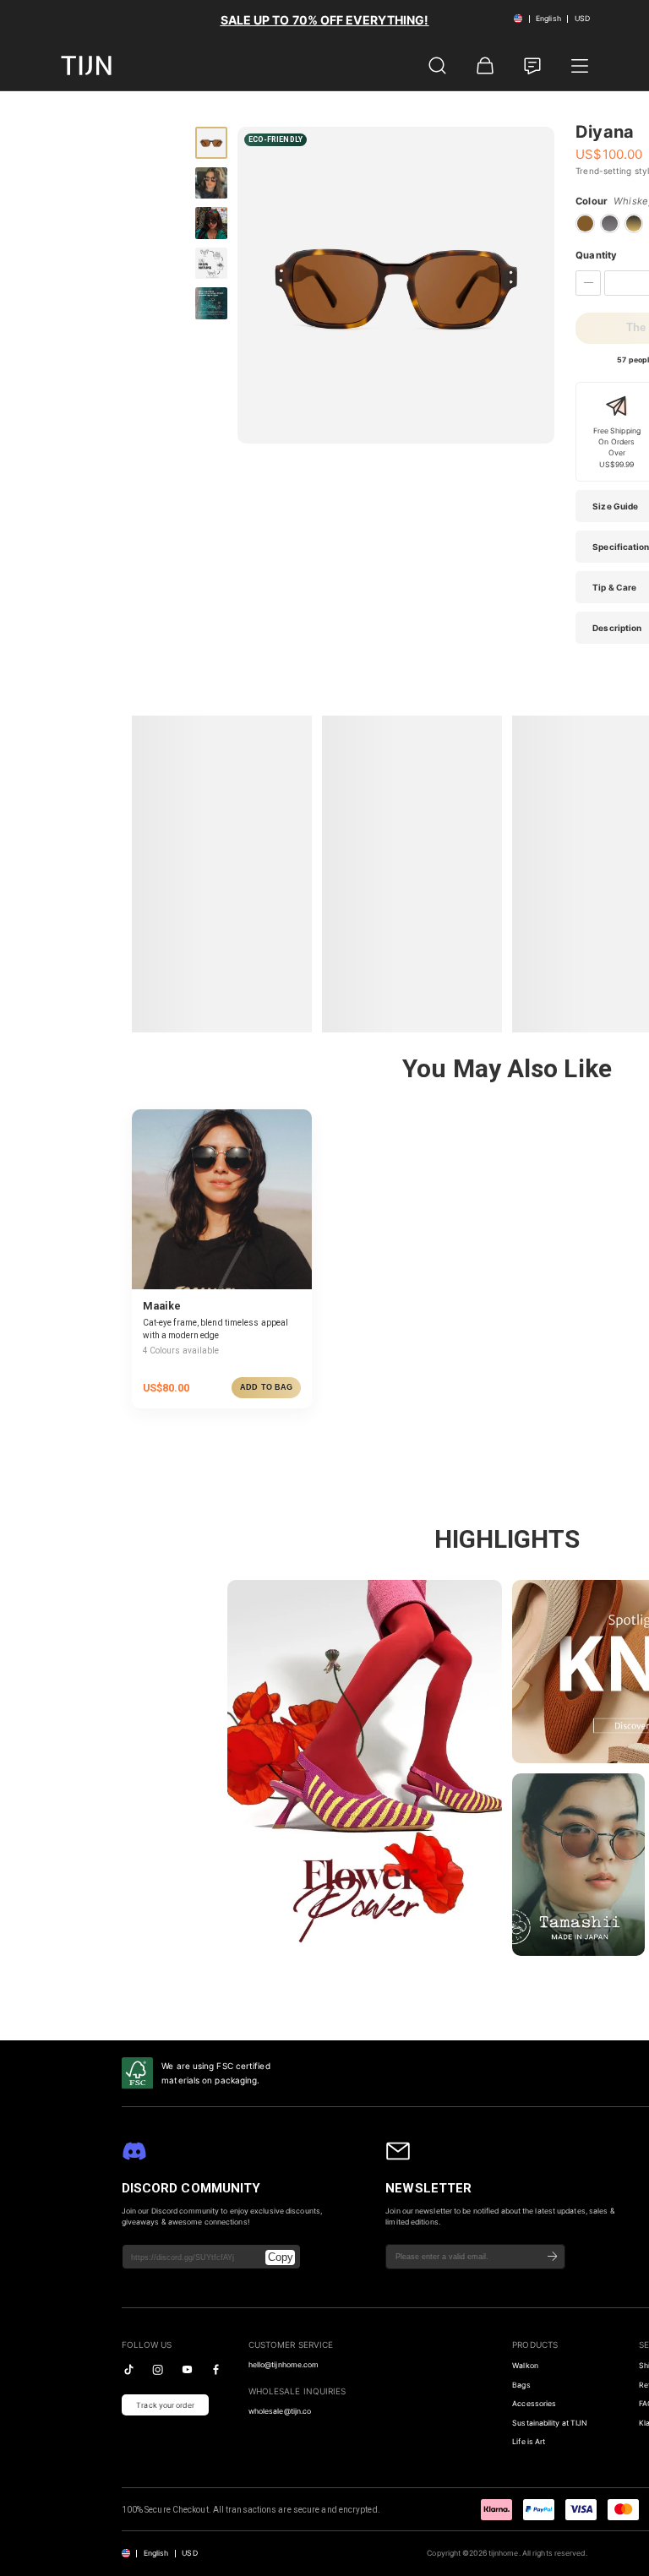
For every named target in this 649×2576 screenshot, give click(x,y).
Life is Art (529, 2442)
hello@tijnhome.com (284, 2365)
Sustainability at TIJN (550, 2423)
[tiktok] (129, 2369)
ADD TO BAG (266, 1387)
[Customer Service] (532, 66)
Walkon (525, 2366)
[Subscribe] (553, 2257)
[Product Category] (580, 66)
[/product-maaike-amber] (222, 1199)
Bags (521, 2385)
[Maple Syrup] (585, 223)
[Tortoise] (634, 223)
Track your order (165, 2405)
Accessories (534, 2404)
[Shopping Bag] (485, 66)
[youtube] (187, 2369)
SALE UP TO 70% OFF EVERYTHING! (325, 20)
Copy (281, 2257)
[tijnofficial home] (86, 65)
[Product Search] (438, 66)
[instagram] (158, 2369)
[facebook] (216, 2369)
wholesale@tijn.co (280, 2411)
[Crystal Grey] (610, 223)
